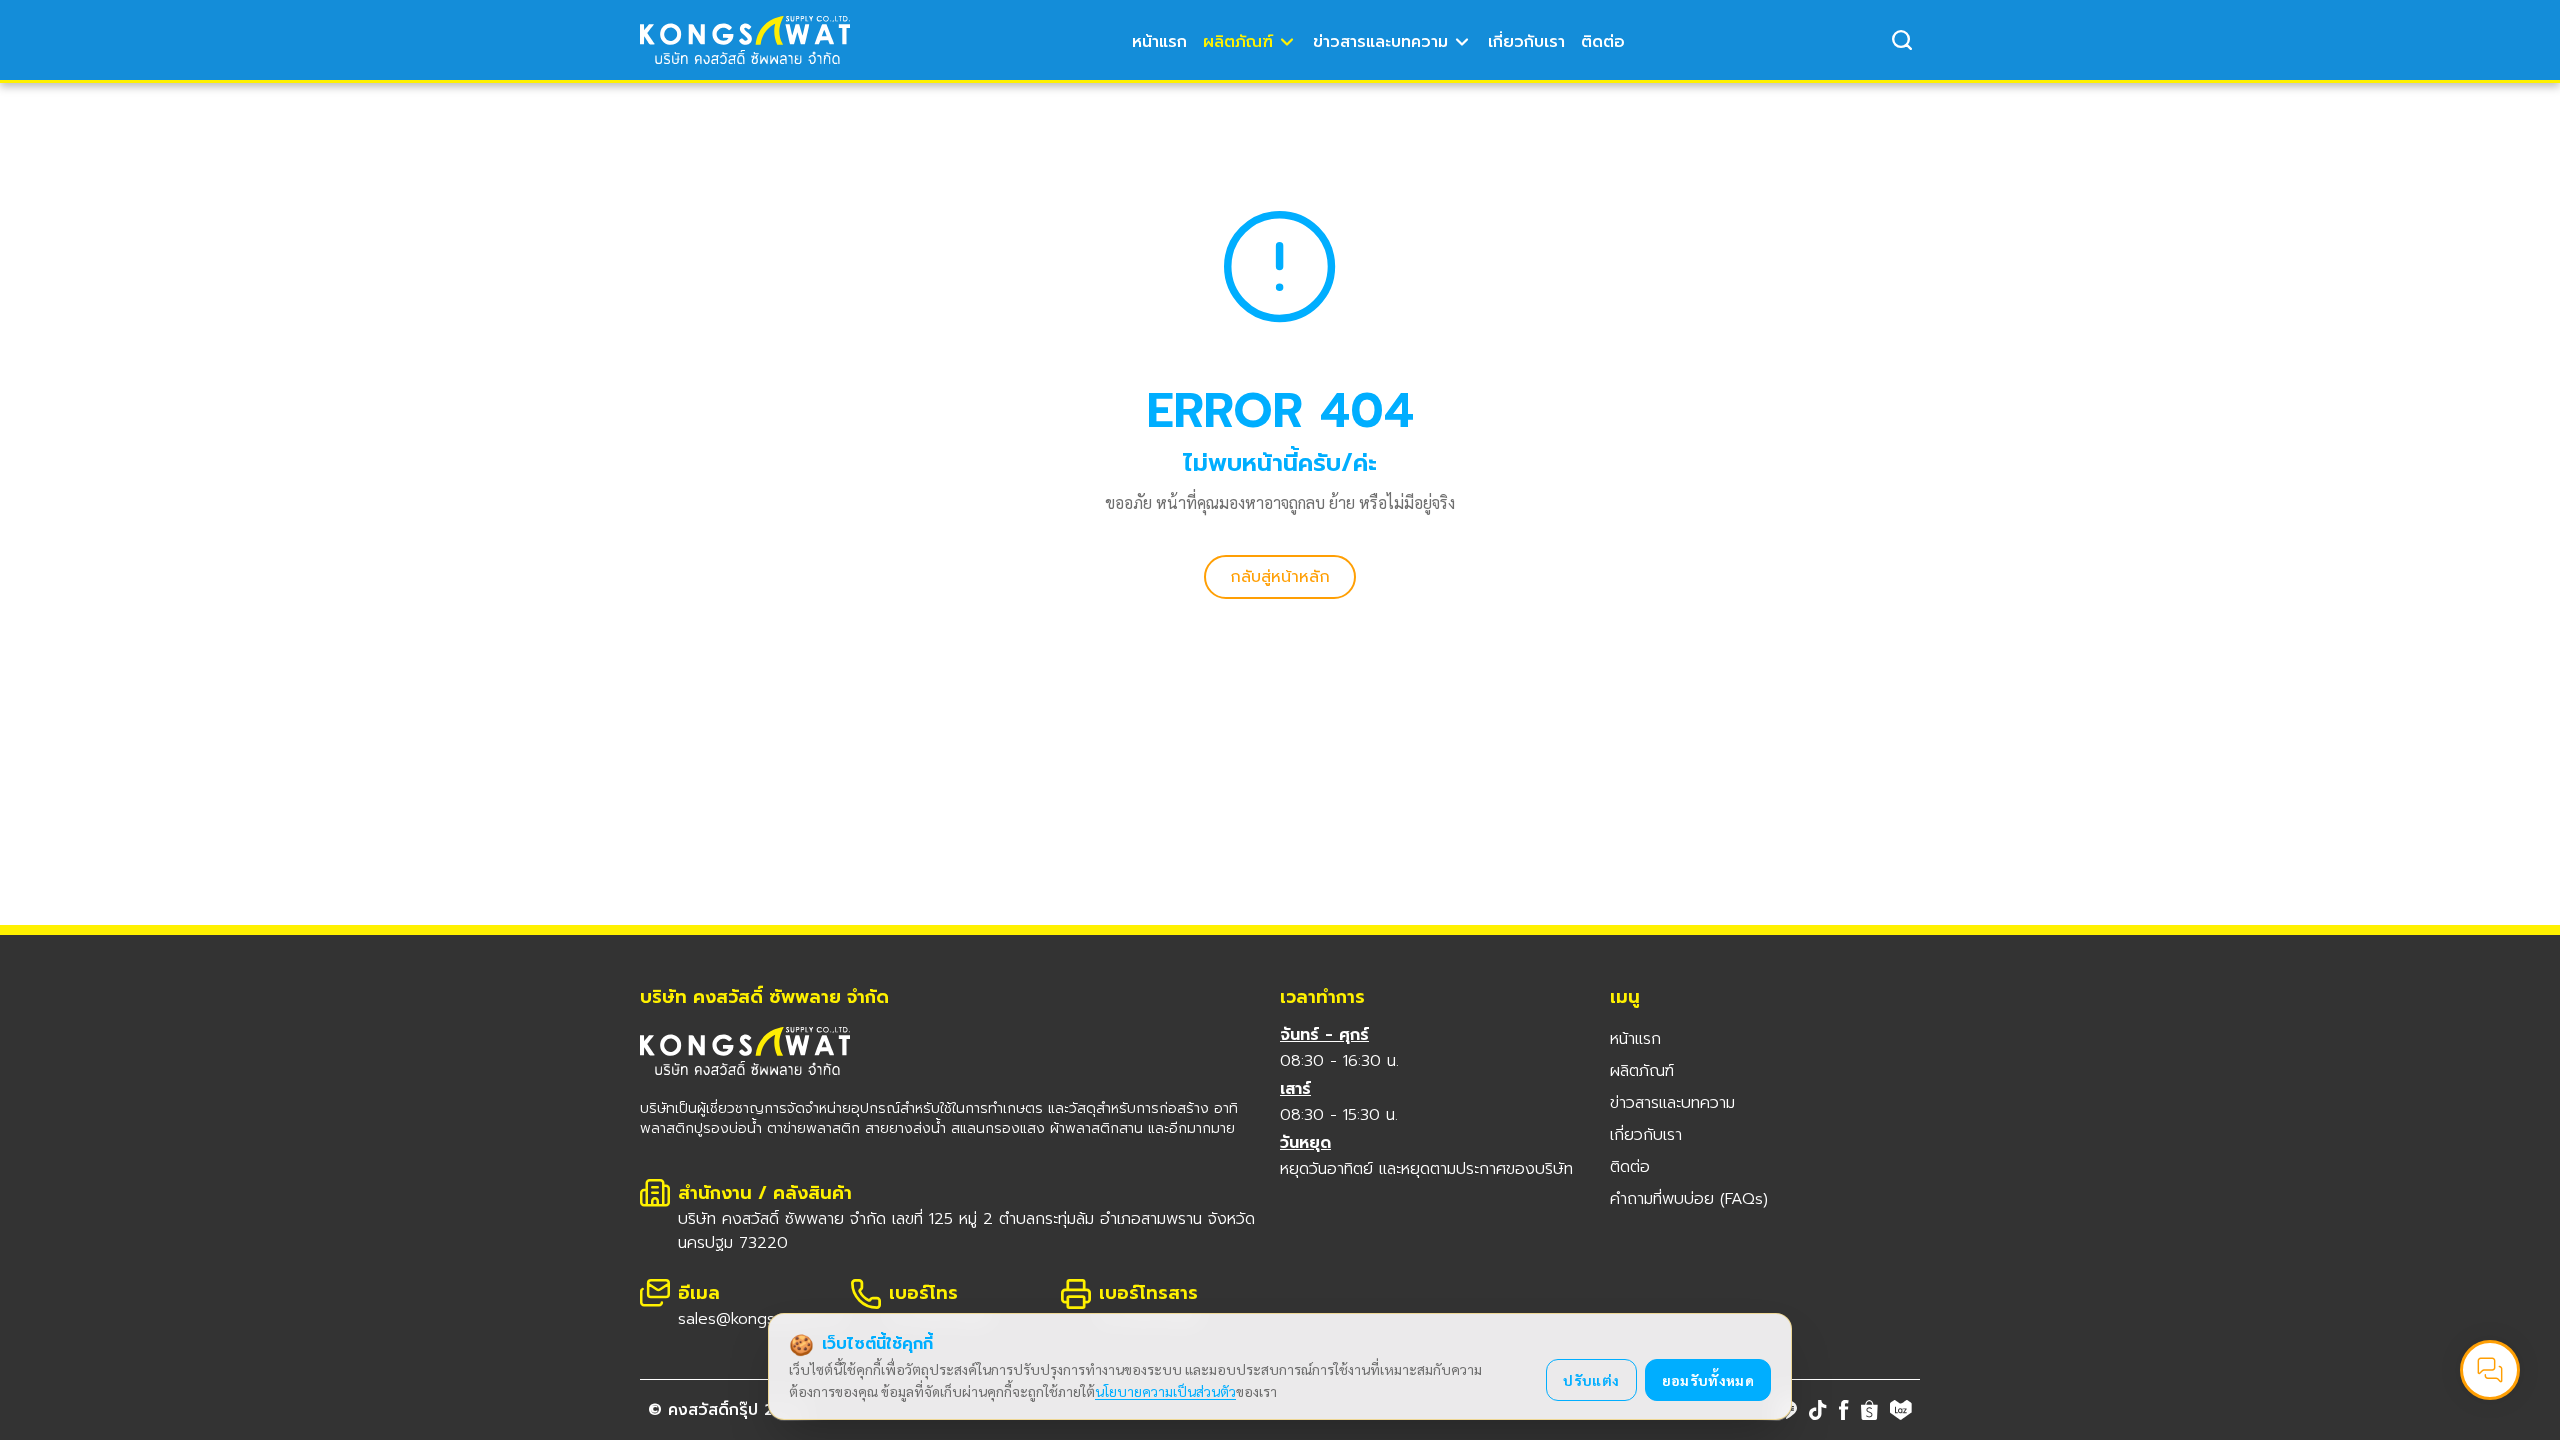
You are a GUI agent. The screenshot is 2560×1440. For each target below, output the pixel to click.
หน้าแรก (1159, 42)
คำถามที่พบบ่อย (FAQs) (1689, 1199)
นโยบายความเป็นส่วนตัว (1165, 1391)
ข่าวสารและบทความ (1380, 42)
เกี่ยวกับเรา (1526, 42)
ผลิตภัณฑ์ (1238, 42)
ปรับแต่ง (1591, 1380)
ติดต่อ (1603, 42)
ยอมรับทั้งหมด (1708, 1380)
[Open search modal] (1902, 40)
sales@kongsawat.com (761, 1319)
